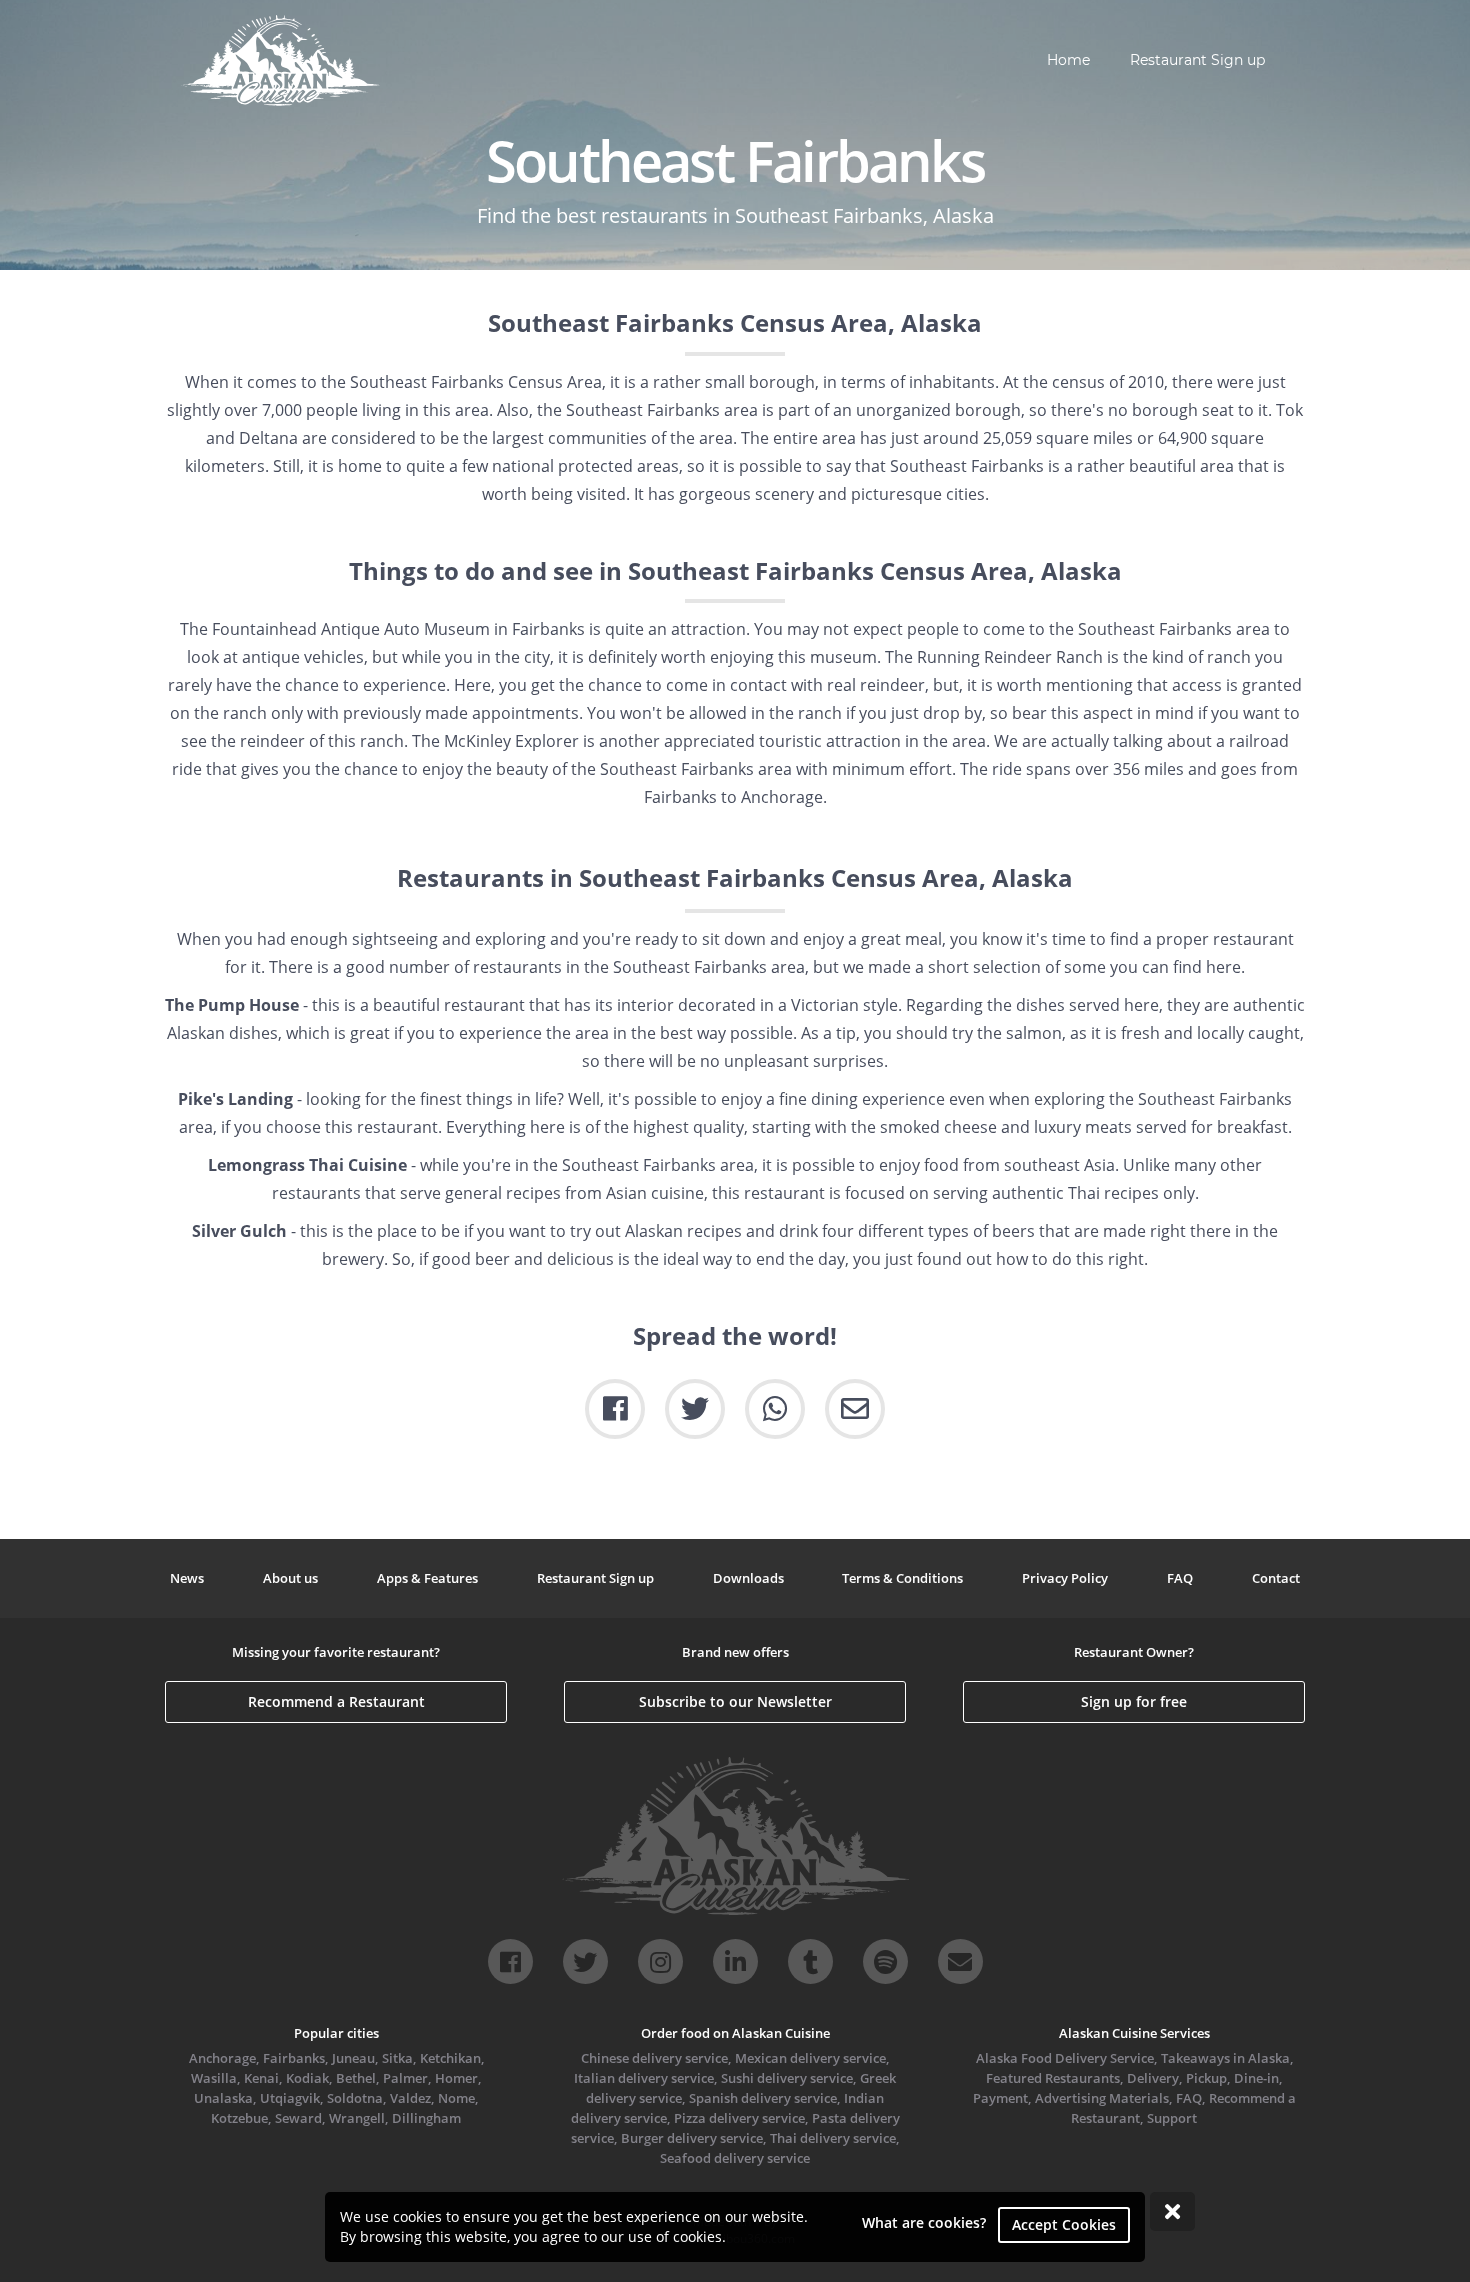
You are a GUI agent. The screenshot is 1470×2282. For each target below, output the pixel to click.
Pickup (1206, 2078)
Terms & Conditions (902, 1578)
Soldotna (355, 2098)
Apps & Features (427, 1578)
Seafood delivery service (735, 2158)
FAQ (1180, 1578)
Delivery (1153, 2078)
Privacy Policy (1065, 1578)
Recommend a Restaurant (336, 1701)
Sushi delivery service (787, 2078)
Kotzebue (239, 2118)
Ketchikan (450, 2058)
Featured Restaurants (1053, 2078)
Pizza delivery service (739, 2118)
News (187, 1578)
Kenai (261, 2078)
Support (1172, 2118)
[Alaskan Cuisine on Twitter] (585, 1961)
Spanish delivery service (763, 2098)
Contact (1276, 1578)
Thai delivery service (833, 2138)
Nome (456, 2098)
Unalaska (223, 2098)
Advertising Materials (1102, 2098)
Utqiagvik (290, 2098)
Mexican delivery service (810, 2058)
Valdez (410, 2098)
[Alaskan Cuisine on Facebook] (510, 1961)
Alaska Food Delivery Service (1065, 2058)
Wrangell (357, 2118)
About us (290, 1578)
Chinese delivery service (654, 2058)
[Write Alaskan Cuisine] (960, 1961)
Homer (456, 2078)
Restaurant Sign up (1197, 60)
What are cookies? (924, 2222)
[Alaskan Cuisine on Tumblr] (810, 1961)
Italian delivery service (644, 2078)
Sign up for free (1134, 1701)
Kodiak (307, 2078)
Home (1068, 60)
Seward (298, 2118)
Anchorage (222, 2058)
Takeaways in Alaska (1225, 2058)
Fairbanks (294, 2058)
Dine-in (1256, 2078)
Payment (1000, 2098)
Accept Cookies (1064, 2224)
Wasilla (214, 2078)
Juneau (353, 2058)
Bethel (356, 2078)
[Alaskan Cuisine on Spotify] (885, 1961)
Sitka (397, 2058)
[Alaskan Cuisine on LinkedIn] (735, 1961)
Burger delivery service (692, 2138)
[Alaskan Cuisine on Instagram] (660, 1961)
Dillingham (426, 2118)
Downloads (748, 1578)
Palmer (405, 2078)
